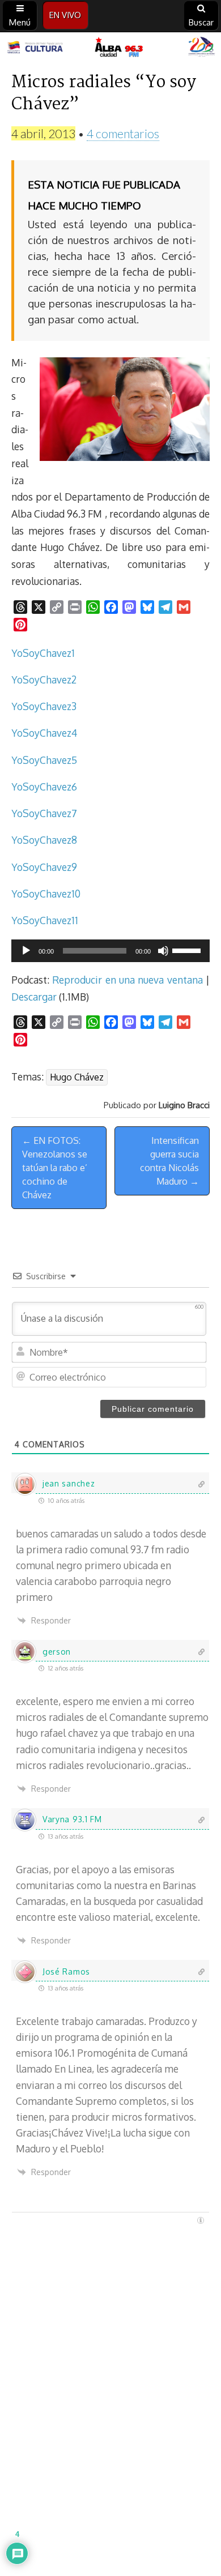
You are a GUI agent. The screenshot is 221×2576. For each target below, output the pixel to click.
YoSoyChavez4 (44, 733)
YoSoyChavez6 (44, 787)
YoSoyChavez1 (43, 653)
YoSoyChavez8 (44, 840)
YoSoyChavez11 (45, 920)
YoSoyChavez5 (44, 760)
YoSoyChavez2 (44, 680)
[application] (110, 951)
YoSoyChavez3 (44, 706)
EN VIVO (65, 15)
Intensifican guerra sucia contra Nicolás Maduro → (169, 1161)
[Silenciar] (163, 951)
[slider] (188, 950)
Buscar (201, 22)
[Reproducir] (26, 951)
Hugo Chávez (77, 1077)
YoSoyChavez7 (44, 813)
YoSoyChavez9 (44, 867)
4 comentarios (123, 133)
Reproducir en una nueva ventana (127, 980)
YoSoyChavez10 (46, 894)
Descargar (34, 997)
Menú (20, 22)
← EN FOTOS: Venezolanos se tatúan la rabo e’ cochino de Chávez (55, 1168)
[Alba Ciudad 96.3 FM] (110, 48)
